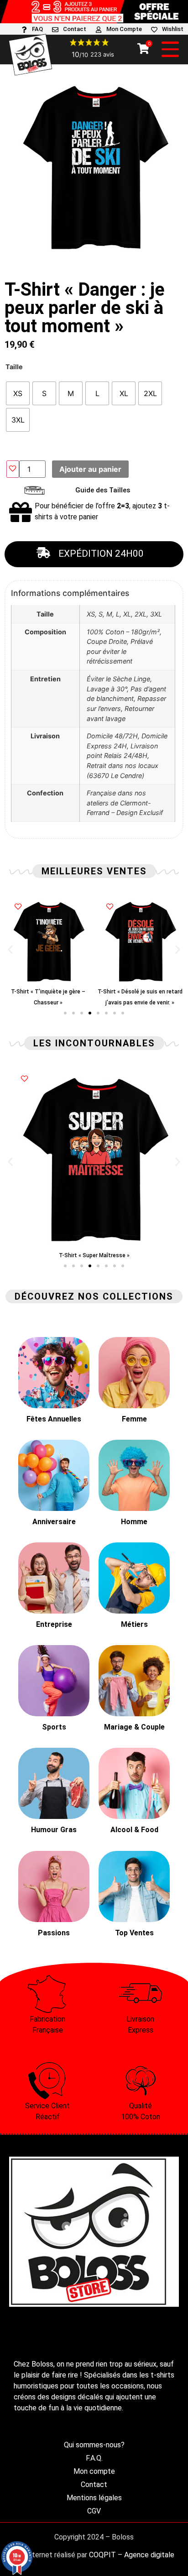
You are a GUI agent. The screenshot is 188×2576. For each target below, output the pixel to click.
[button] (10, 949)
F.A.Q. (94, 2458)
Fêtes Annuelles (54, 1419)
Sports (54, 1727)
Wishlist (173, 29)
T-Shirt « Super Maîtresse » (94, 1255)
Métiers (134, 1624)
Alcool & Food (134, 1830)
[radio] (18, 393)
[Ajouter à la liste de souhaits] (13, 469)
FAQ (37, 29)
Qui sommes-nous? (94, 2445)
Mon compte (94, 2471)
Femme (134, 1419)
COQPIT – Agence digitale (132, 2555)
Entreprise (54, 1624)
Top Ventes (134, 1933)
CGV (94, 2511)
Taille (14, 367)
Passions (54, 1933)
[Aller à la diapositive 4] (90, 1013)
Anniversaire (54, 1522)
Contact (75, 29)
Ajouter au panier (90, 469)
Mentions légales (94, 2498)
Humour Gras (54, 1830)
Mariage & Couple (134, 1727)
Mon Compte (124, 29)
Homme (134, 1522)
